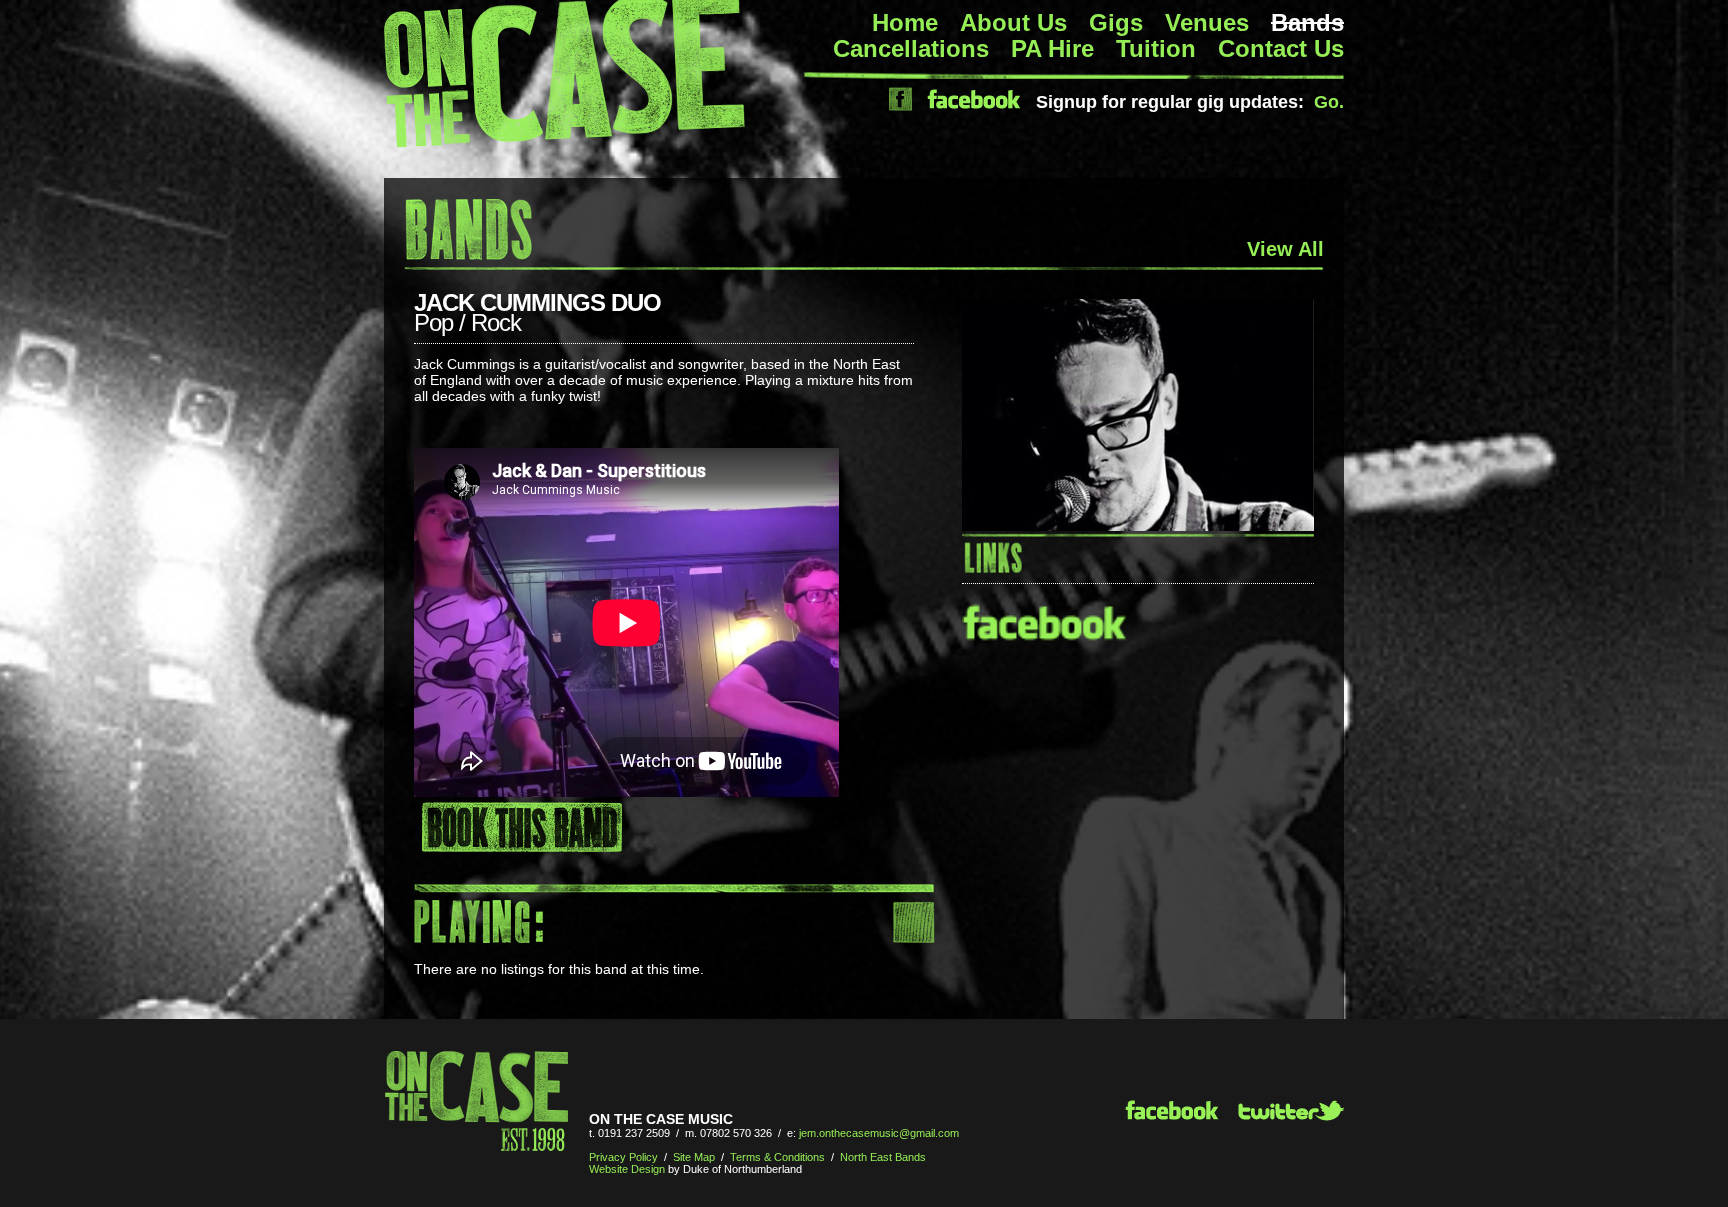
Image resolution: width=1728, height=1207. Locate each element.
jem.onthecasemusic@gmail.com (879, 1133)
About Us (1013, 22)
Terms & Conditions (777, 1157)
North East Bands (883, 1157)
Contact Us (1281, 48)
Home (905, 22)
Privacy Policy (623, 1157)
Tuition (1156, 48)
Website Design (627, 1169)
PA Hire (1052, 48)
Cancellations (911, 48)
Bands (1307, 22)
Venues (1207, 22)
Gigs (1116, 22)
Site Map (694, 1157)
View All (1285, 249)
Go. (1329, 102)
